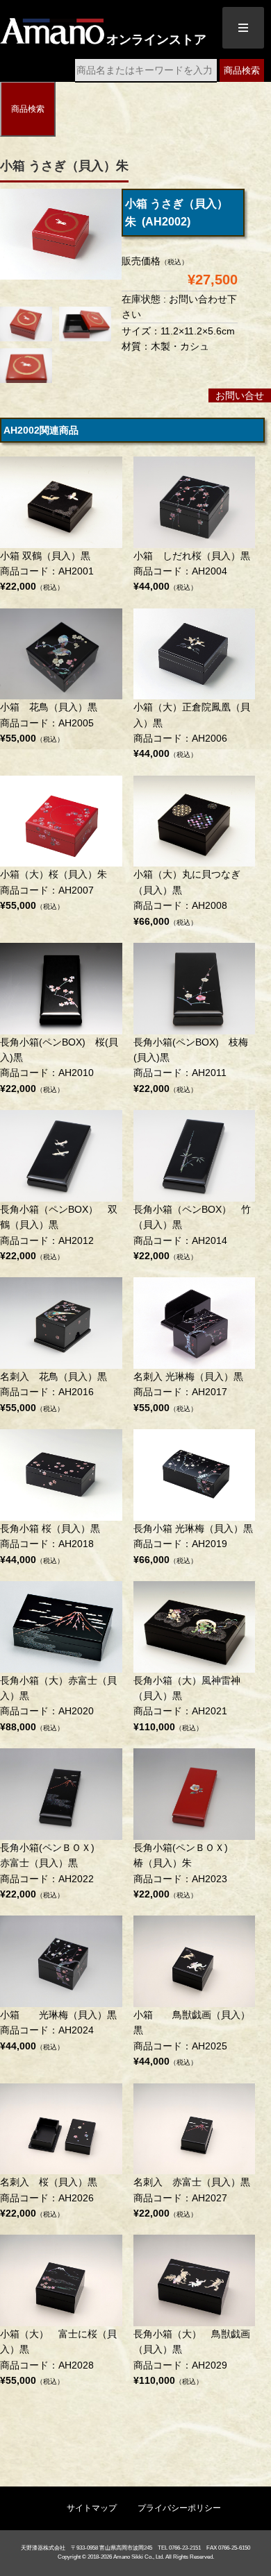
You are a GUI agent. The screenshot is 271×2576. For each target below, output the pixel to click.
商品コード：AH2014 (192, 1232)
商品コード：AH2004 (192, 571)
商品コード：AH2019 (193, 1544)
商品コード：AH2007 (54, 890)
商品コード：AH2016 (54, 1392)
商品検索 (242, 70)
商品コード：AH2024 (58, 2030)
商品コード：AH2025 (192, 2038)
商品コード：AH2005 (49, 723)
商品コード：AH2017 (188, 1392)
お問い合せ (240, 395)
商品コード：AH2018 (50, 1544)
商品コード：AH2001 (47, 571)
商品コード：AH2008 (187, 897)
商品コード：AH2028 (58, 2357)
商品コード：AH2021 (187, 1704)
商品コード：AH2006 (192, 730)
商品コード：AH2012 (59, 1232)
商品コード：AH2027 (192, 2198)
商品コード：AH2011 (191, 1065)
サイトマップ (92, 2508)
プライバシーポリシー (179, 2508)
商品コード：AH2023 (190, 1871)
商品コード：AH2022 (57, 1871)
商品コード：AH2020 (58, 1704)
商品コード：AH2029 (192, 2357)
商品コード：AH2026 (49, 2198)
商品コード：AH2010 (59, 1065)
